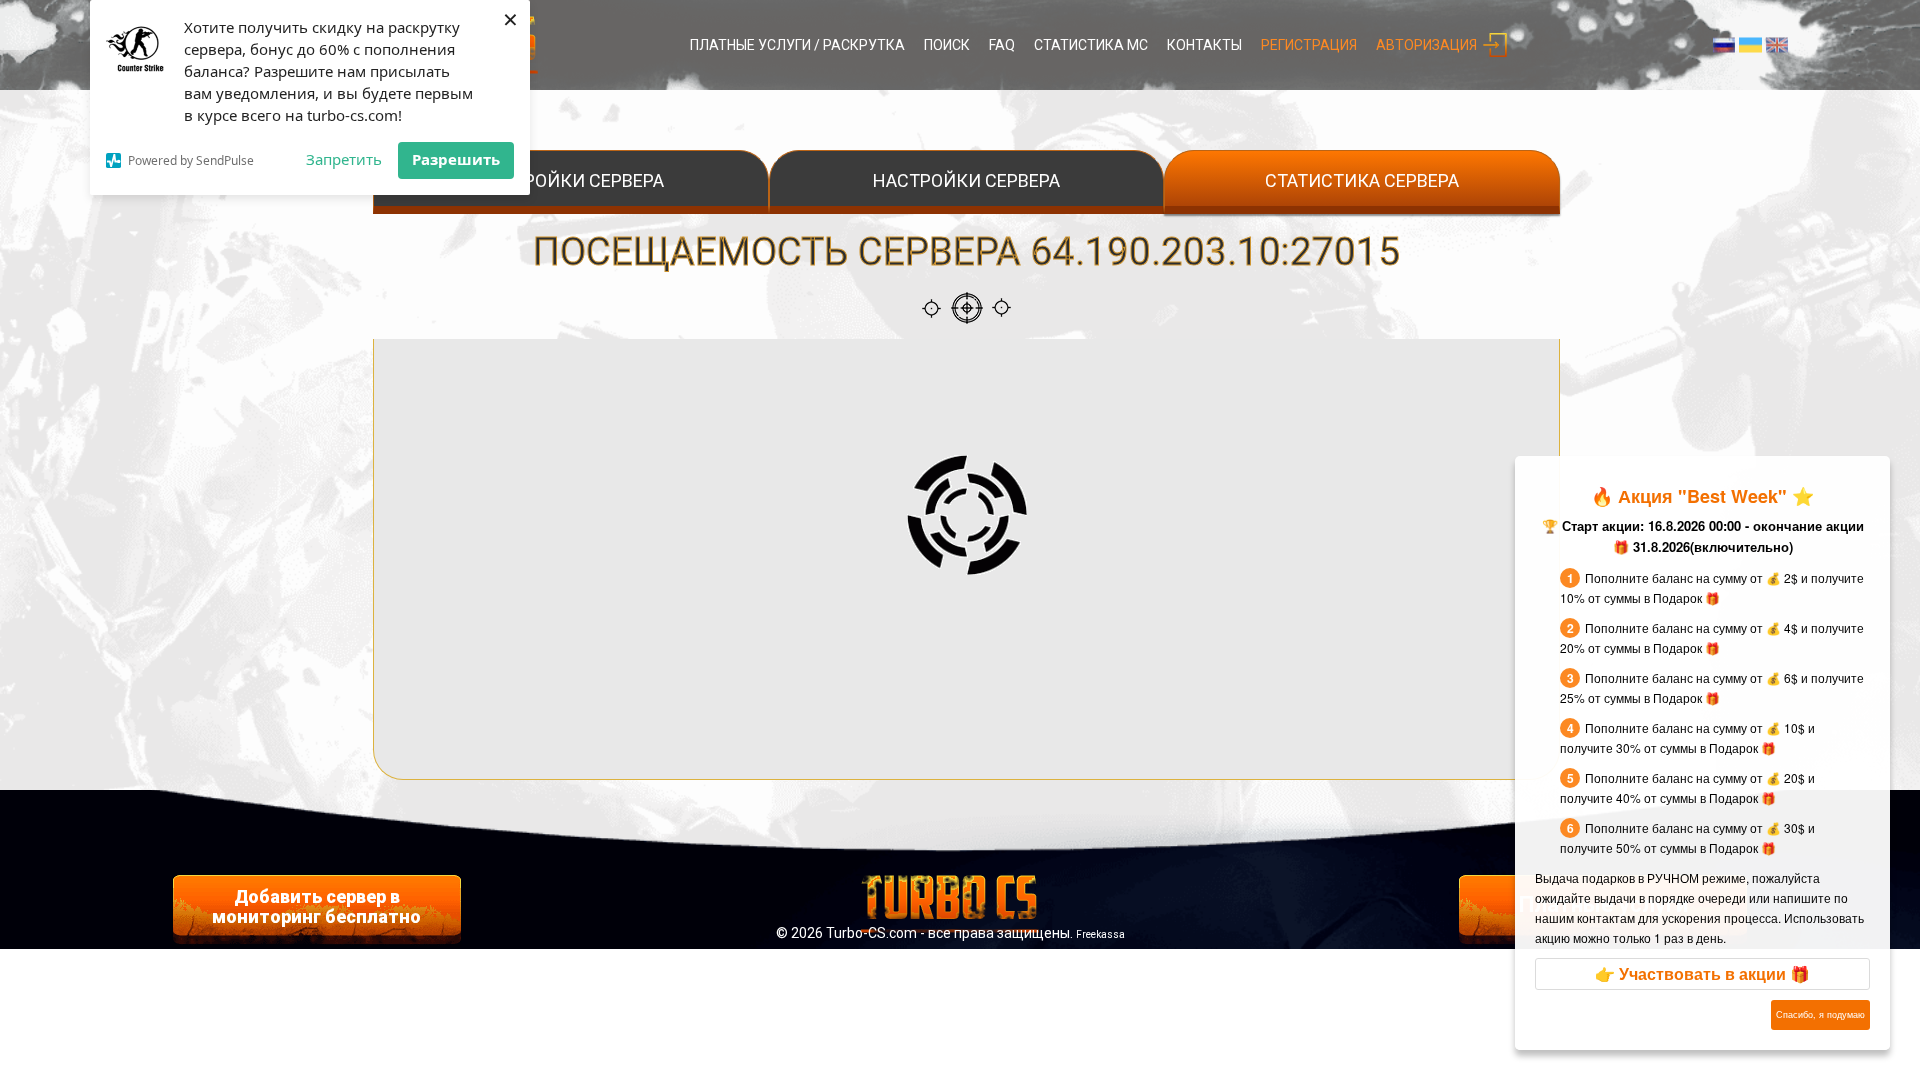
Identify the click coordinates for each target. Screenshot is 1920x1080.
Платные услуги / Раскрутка (797, 45)
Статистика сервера (1362, 180)
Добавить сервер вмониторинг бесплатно (316, 906)
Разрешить (456, 159)
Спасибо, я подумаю (1820, 1014)
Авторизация (1426, 45)
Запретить (344, 159)
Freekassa (1100, 934)
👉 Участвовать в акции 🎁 (1702, 973)
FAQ (1002, 45)
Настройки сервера (570, 180)
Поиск (947, 45)
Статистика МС (1091, 45)
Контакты (1204, 45)
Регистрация (1309, 45)
